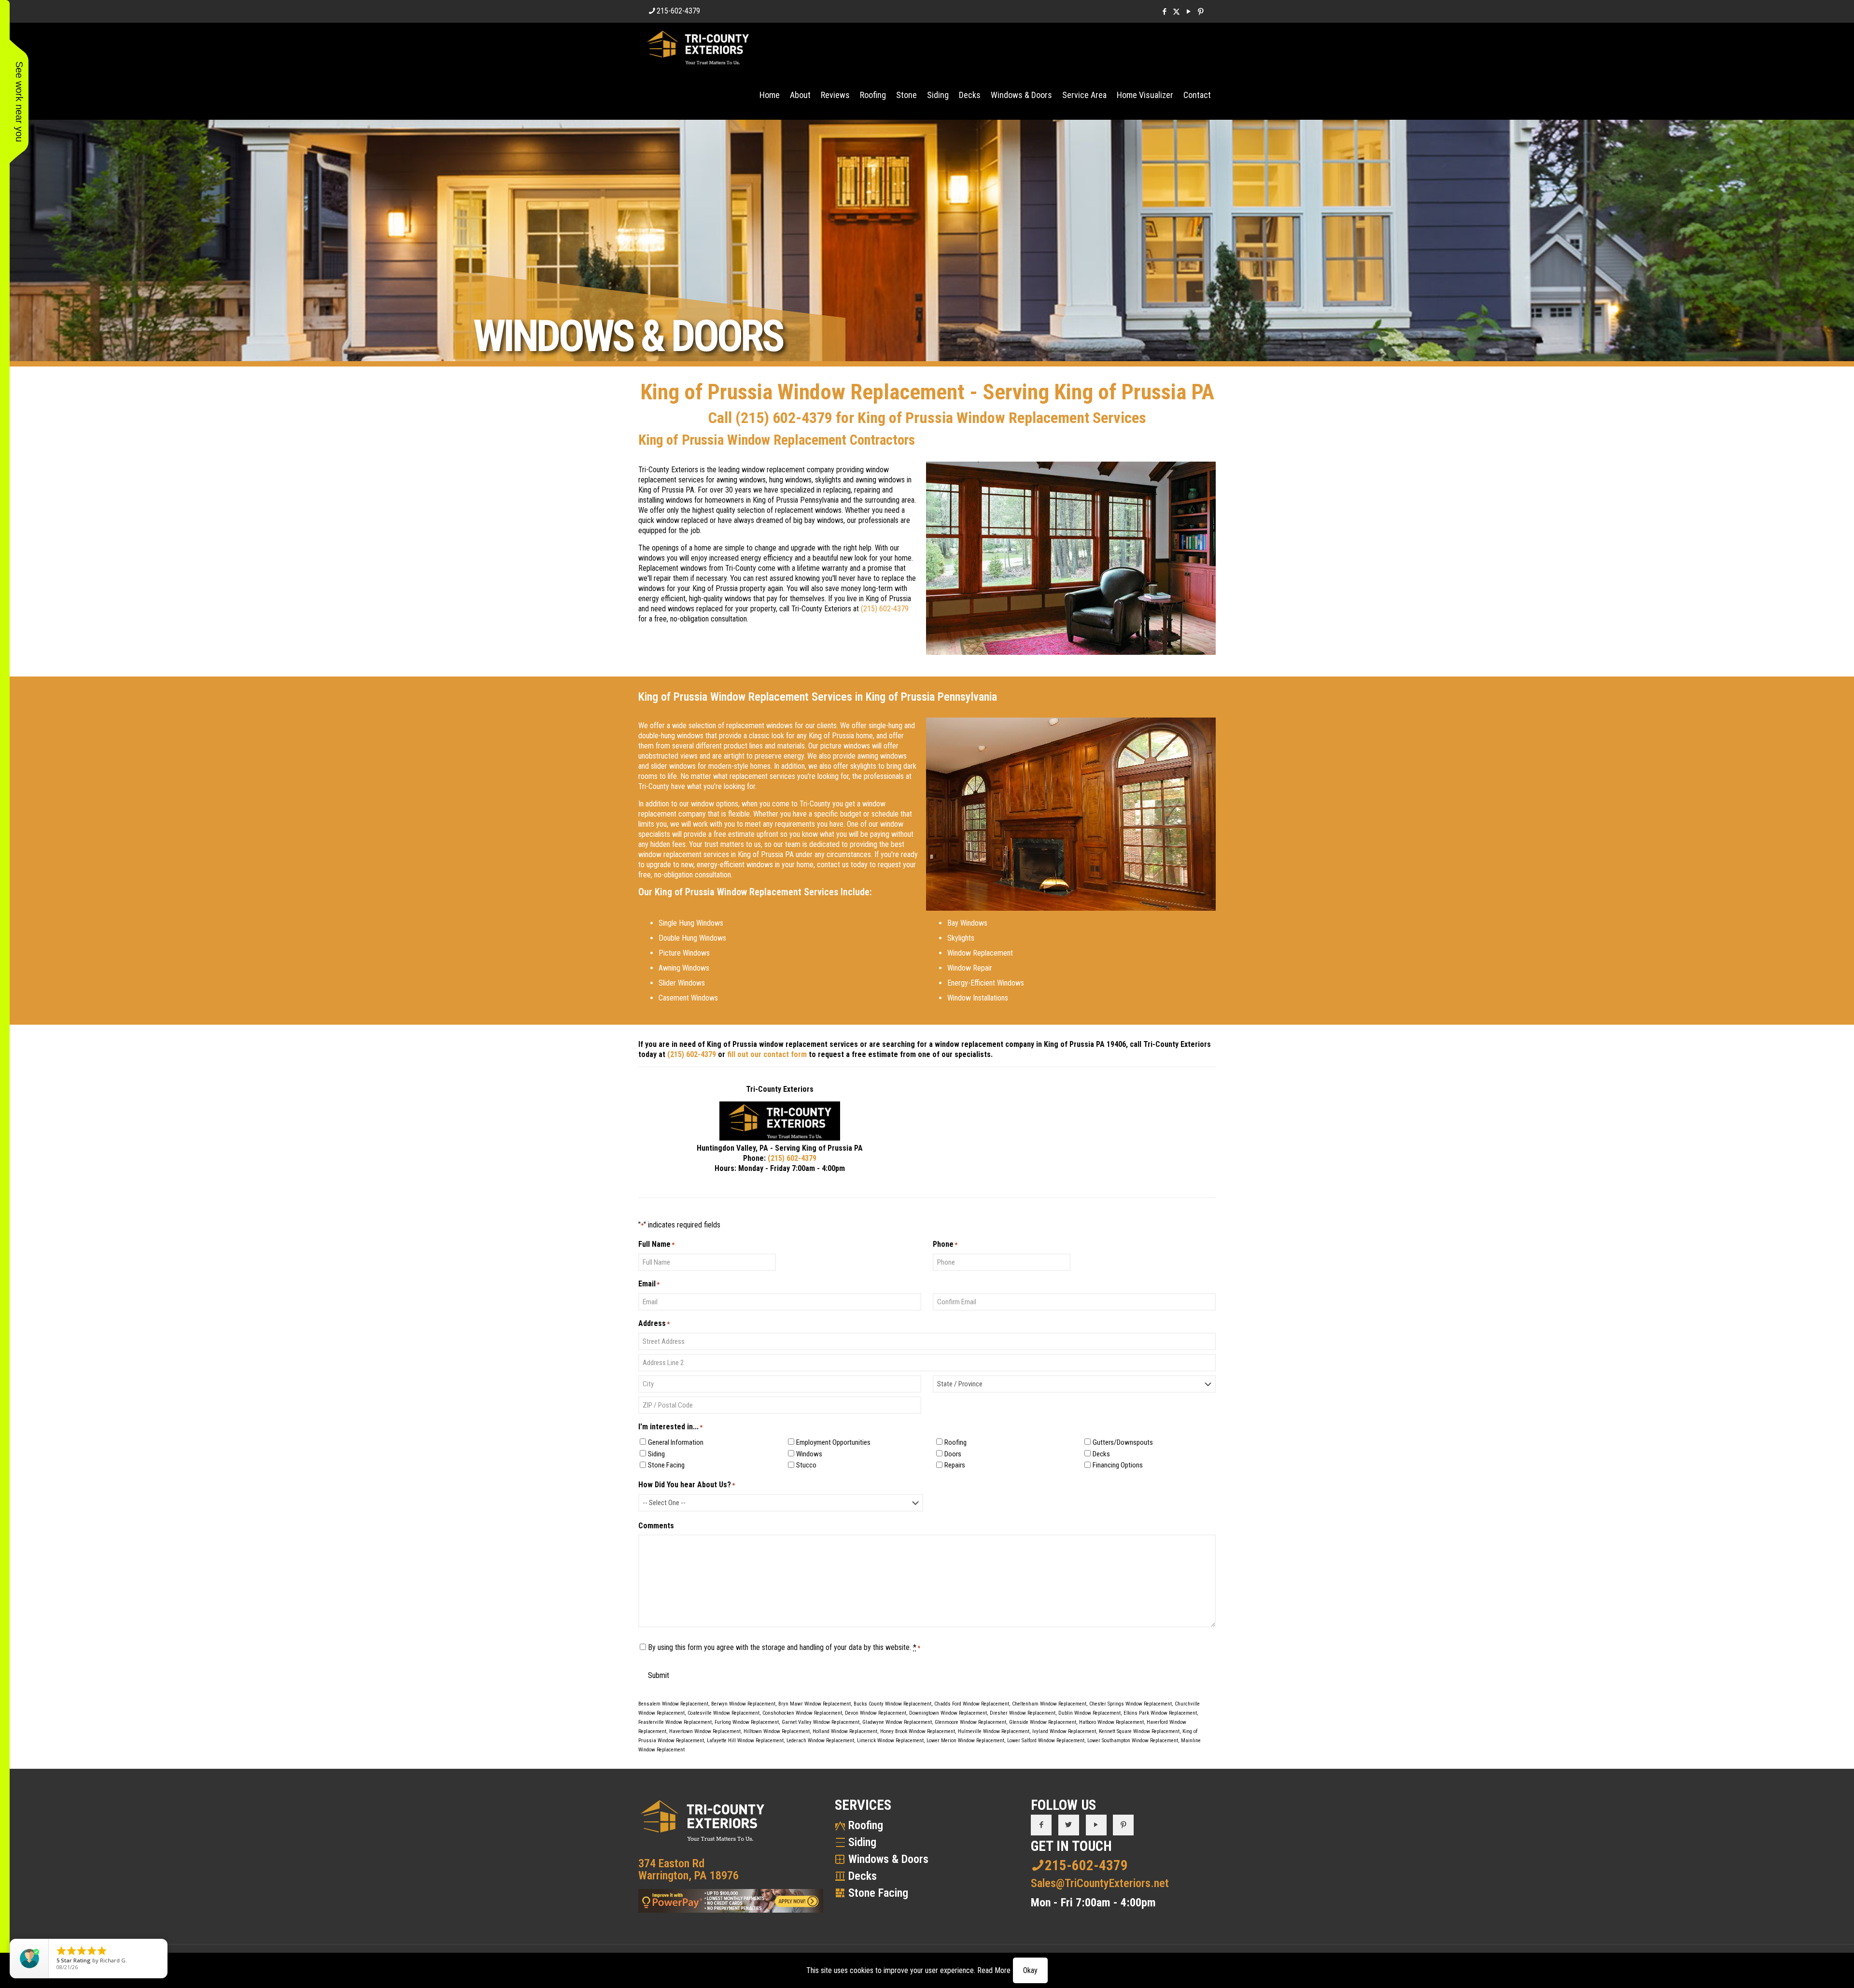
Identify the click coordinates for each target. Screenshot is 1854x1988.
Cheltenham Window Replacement (1049, 1704)
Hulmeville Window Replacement (994, 1731)
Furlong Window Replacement (747, 1722)
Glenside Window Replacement (1043, 1722)
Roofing (955, 1442)
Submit (659, 1675)
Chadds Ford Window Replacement (972, 1704)
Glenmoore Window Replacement (970, 1722)
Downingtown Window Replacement (948, 1713)
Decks (1101, 1454)
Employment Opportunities (833, 1442)
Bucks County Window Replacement (892, 1704)
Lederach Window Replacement (820, 1741)
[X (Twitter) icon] (1176, 12)
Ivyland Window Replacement (1064, 1731)
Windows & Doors (888, 1859)
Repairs (955, 1465)
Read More (994, 1970)
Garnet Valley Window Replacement (821, 1722)
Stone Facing (666, 1465)
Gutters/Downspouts (1123, 1442)
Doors (953, 1454)
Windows (809, 1454)
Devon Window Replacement (876, 1713)
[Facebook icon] (1164, 12)
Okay (1030, 1970)
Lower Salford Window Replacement (1046, 1741)
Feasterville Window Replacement (675, 1722)
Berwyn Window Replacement (743, 1704)
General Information (676, 1442)
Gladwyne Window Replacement (897, 1722)
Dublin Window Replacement (1089, 1713)
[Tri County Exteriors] (698, 47)
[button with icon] (1041, 1825)
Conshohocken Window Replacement (802, 1713)
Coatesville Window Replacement (723, 1713)
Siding (656, 1454)
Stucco (806, 1465)
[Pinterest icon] (1201, 12)
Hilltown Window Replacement (777, 1731)
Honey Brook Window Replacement (918, 1731)
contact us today (842, 865)
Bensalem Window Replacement (673, 1704)
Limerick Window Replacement (890, 1741)
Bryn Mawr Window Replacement (815, 1704)
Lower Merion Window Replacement (965, 1741)
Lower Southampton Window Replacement (1133, 1741)
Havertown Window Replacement (705, 1731)
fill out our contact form (767, 1054)
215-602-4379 (678, 11)
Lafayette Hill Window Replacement (745, 1741)
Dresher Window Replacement (1023, 1713)
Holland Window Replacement (845, 1731)
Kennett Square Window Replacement (1139, 1731)
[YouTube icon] (1188, 12)
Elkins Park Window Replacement (1160, 1713)
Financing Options (1118, 1465)
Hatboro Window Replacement (1111, 1722)
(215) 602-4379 (784, 418)
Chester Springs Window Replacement (1131, 1704)
